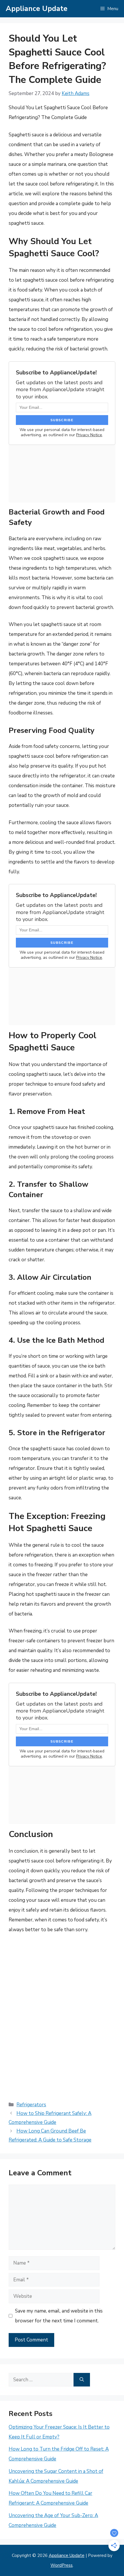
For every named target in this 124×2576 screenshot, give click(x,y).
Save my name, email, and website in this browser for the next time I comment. (59, 2316)
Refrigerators (31, 2105)
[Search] (82, 2380)
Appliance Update (37, 9)
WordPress (62, 2565)
